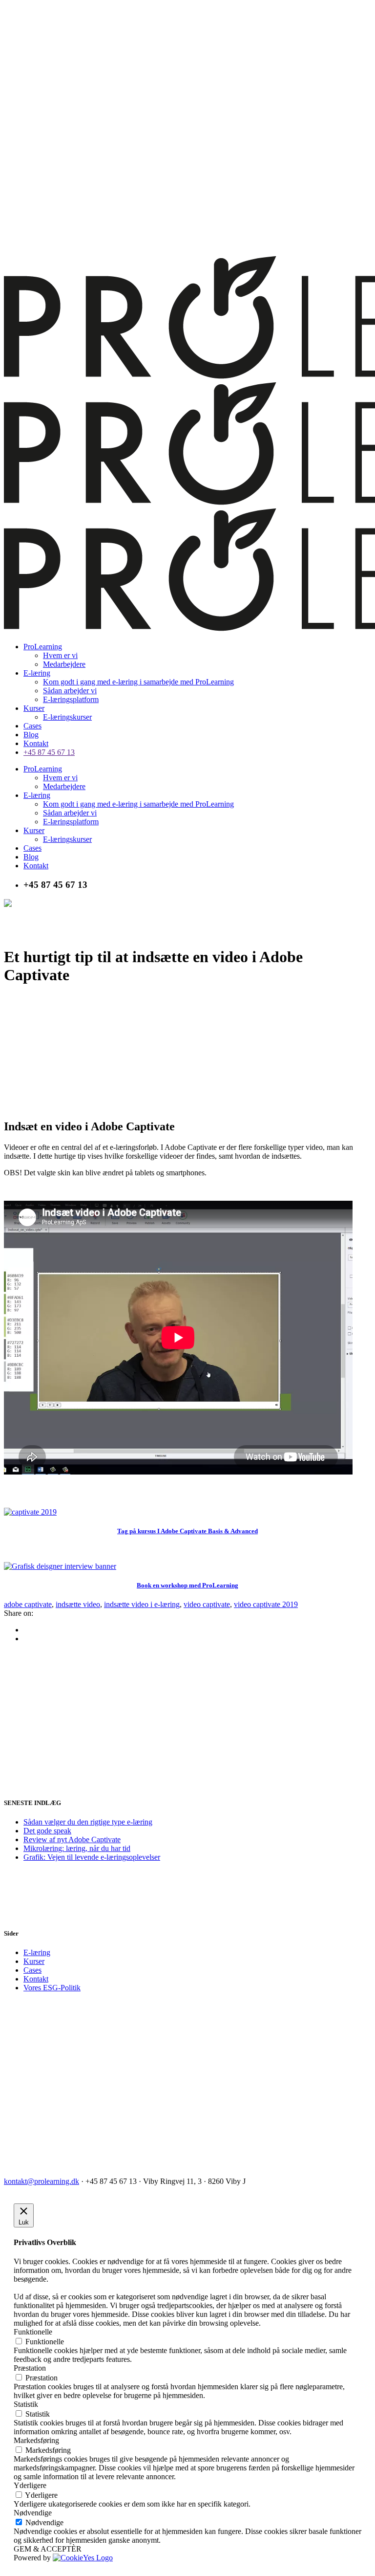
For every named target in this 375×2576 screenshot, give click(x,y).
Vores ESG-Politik (52, 1988)
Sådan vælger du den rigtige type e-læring (88, 1822)
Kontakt (36, 1979)
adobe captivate (28, 1604)
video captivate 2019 (266, 1604)
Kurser (34, 1961)
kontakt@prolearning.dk (42, 2181)
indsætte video (78, 1604)
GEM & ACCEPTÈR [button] (48, 2549)
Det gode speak (47, 1831)
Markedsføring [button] (36, 2440)
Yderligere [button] (30, 2485)
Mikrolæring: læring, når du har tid (77, 1848)
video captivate (207, 1604)
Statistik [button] (26, 2404)
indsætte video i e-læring (142, 1604)
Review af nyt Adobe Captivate (72, 1839)
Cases (32, 1970)
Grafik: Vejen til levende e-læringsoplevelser (92, 1857)
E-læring (37, 1952)
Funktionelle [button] (33, 2332)
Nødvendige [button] (33, 2513)
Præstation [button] (30, 2368)
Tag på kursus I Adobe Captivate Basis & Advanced (187, 1531)
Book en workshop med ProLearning (187, 1585)
